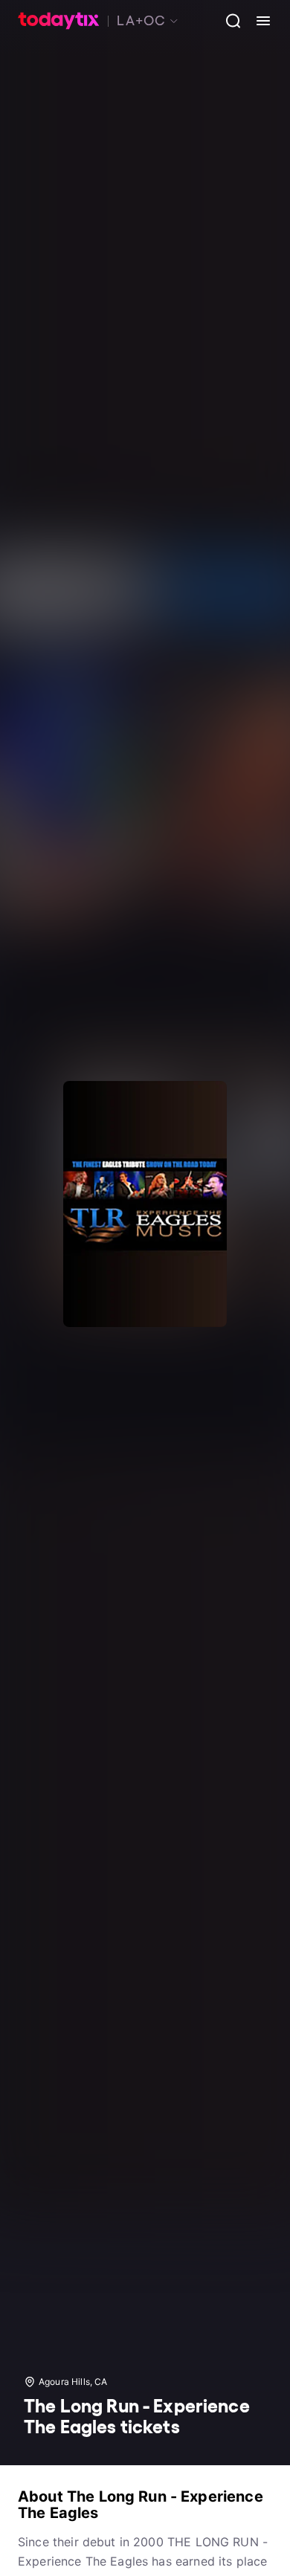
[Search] (228, 21)
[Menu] (257, 21)
